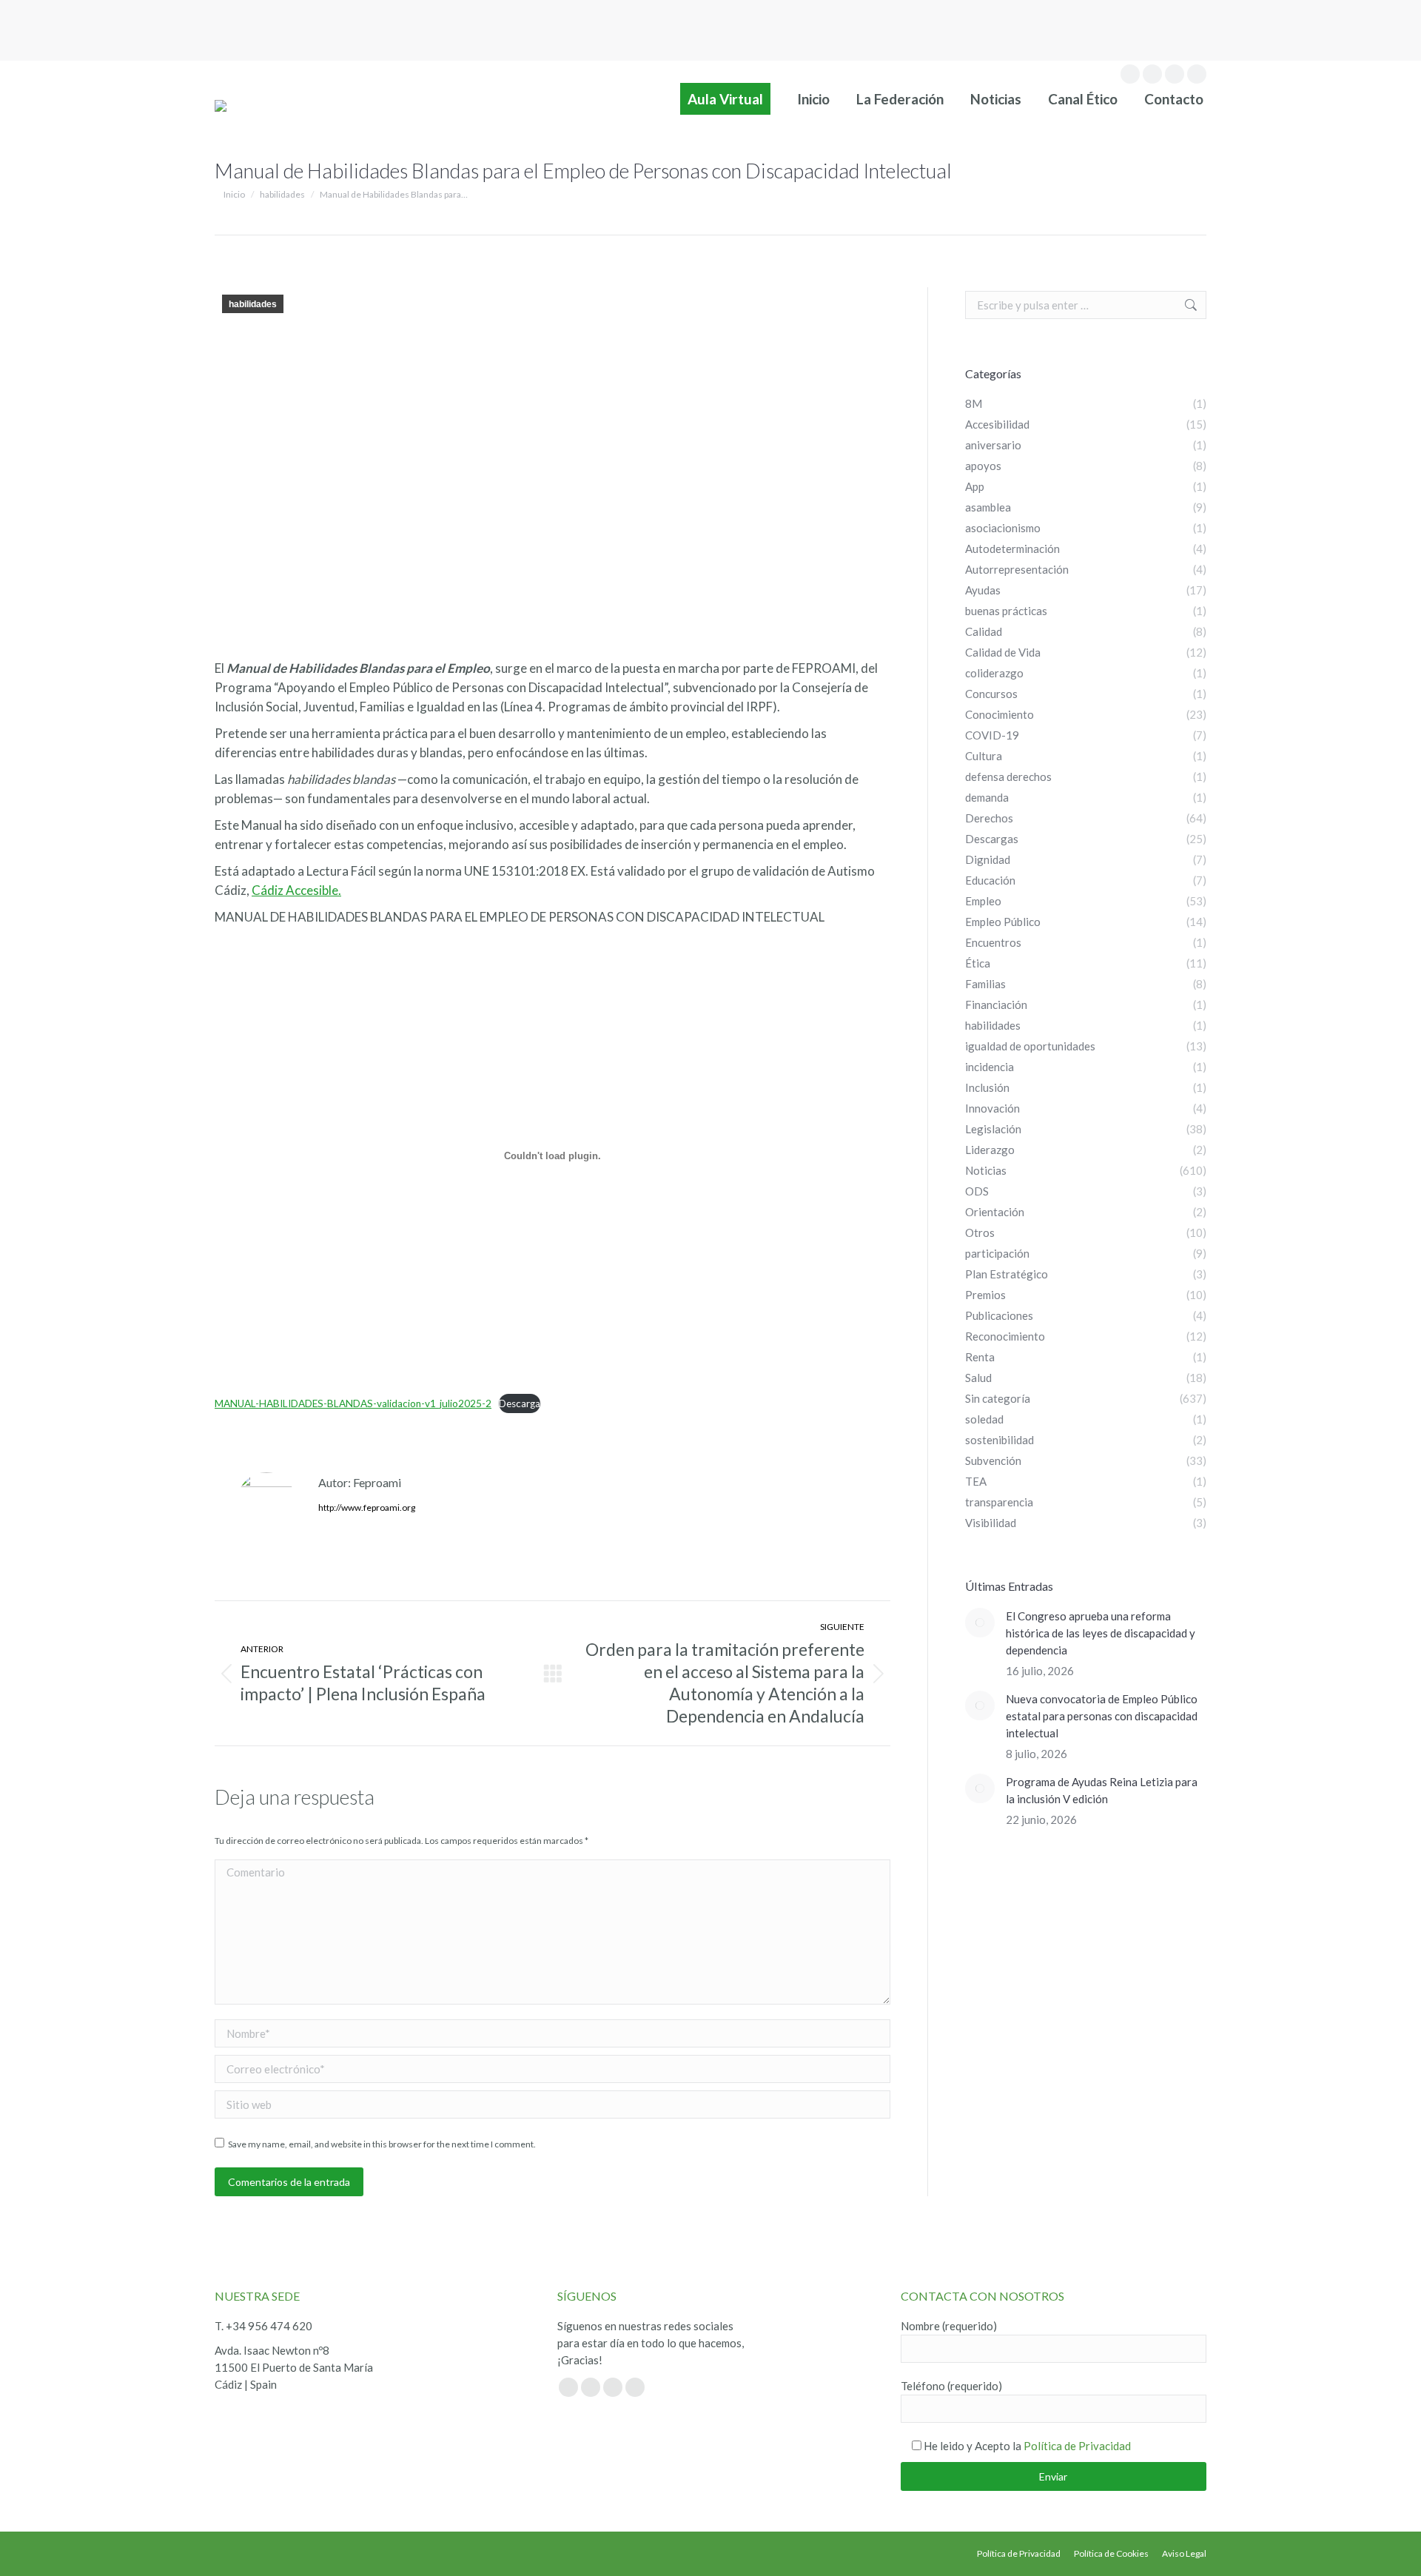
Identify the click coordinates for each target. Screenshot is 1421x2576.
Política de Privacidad (1077, 2446)
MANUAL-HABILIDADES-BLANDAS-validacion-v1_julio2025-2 (353, 1403)
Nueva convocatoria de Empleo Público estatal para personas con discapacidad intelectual (1102, 1716)
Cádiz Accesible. (296, 890)
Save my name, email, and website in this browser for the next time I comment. (382, 2144)
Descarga (520, 1403)
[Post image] (980, 1623)
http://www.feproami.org (367, 1507)
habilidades (253, 304)
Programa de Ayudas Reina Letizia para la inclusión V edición (1102, 1790)
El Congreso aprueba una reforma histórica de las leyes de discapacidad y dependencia (1101, 1633)
